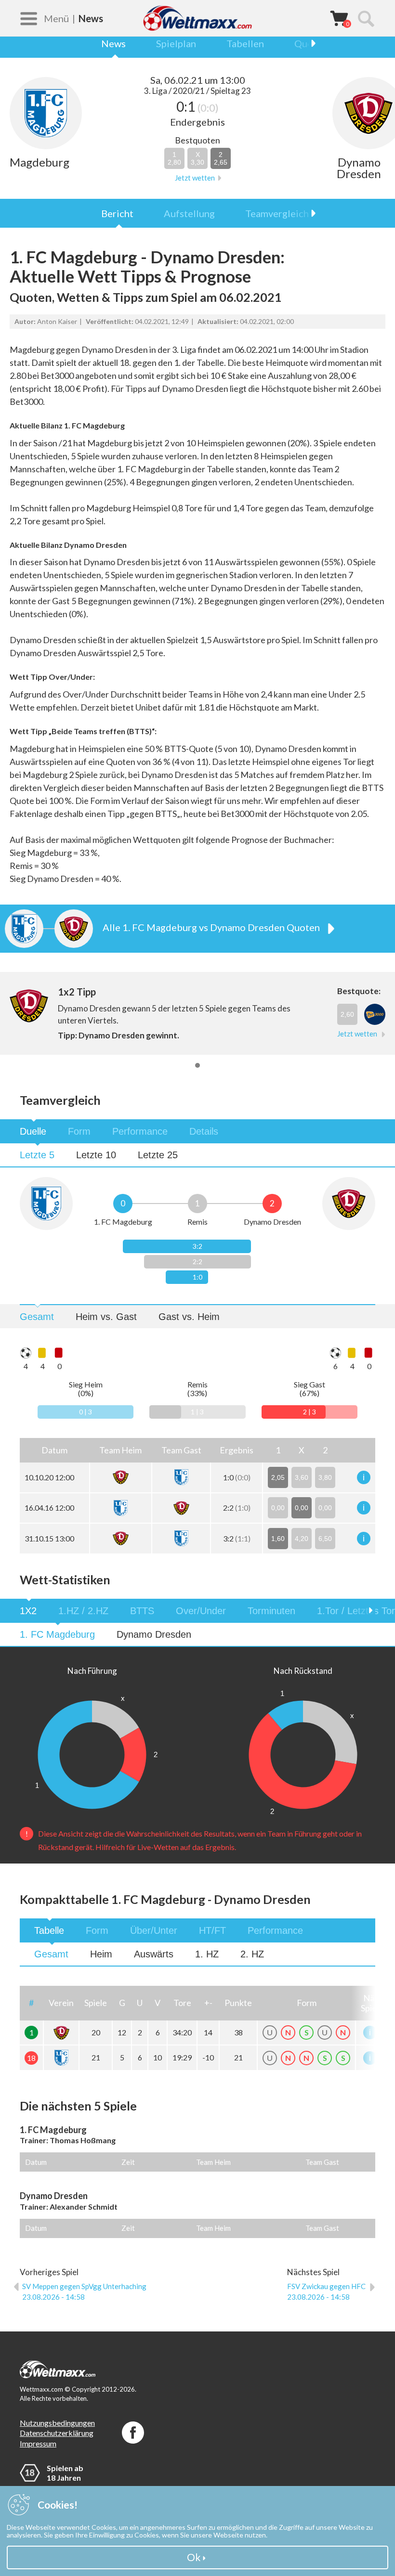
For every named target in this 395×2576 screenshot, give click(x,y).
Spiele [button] (96, 2003)
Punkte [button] (238, 2003)
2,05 (278, 1477)
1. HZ (207, 1954)
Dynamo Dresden (154, 1634)
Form (79, 1131)
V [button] (158, 2003)
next (308, 43)
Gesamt (37, 1317)
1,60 (278, 1539)
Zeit (128, 2162)
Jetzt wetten (195, 178)
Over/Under (201, 1611)
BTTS (142, 1611)
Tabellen (245, 43)
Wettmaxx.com (197, 18)
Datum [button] (54, 1450)
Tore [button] (182, 2003)
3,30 (197, 158)
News (113, 43)
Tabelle (49, 1930)
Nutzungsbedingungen (57, 2423)
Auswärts (154, 1954)
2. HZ (252, 1954)
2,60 (347, 1014)
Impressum (38, 2443)
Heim (101, 1954)
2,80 (174, 158)
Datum (36, 2162)
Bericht (117, 213)
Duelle (33, 1131)
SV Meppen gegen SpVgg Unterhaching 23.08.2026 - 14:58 (84, 2291)
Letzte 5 (37, 1155)
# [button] (31, 2003)
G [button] (122, 2003)
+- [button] (208, 2003)
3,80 (325, 1477)
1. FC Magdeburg (57, 1634)
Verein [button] (61, 2003)
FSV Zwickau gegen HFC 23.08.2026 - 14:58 (326, 2291)
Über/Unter (154, 1930)
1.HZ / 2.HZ (83, 1611)
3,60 (302, 1477)
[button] (121, 1450)
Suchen (366, 18)
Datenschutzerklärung (57, 2433)
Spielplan (176, 43)
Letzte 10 (96, 1155)
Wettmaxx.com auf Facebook (133, 2433)
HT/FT (212, 1930)
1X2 (28, 1611)
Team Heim (213, 2162)
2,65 (221, 158)
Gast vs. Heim (189, 1317)
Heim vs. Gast (106, 1317)
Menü (56, 18)
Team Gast (322, 2162)
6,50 (325, 1539)
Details (204, 1131)
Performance (140, 1131)
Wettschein (339, 18)
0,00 (278, 1508)
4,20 (302, 1539)
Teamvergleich (277, 213)
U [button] (140, 2003)
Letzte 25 (158, 1155)
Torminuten (271, 1611)
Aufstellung (189, 213)
